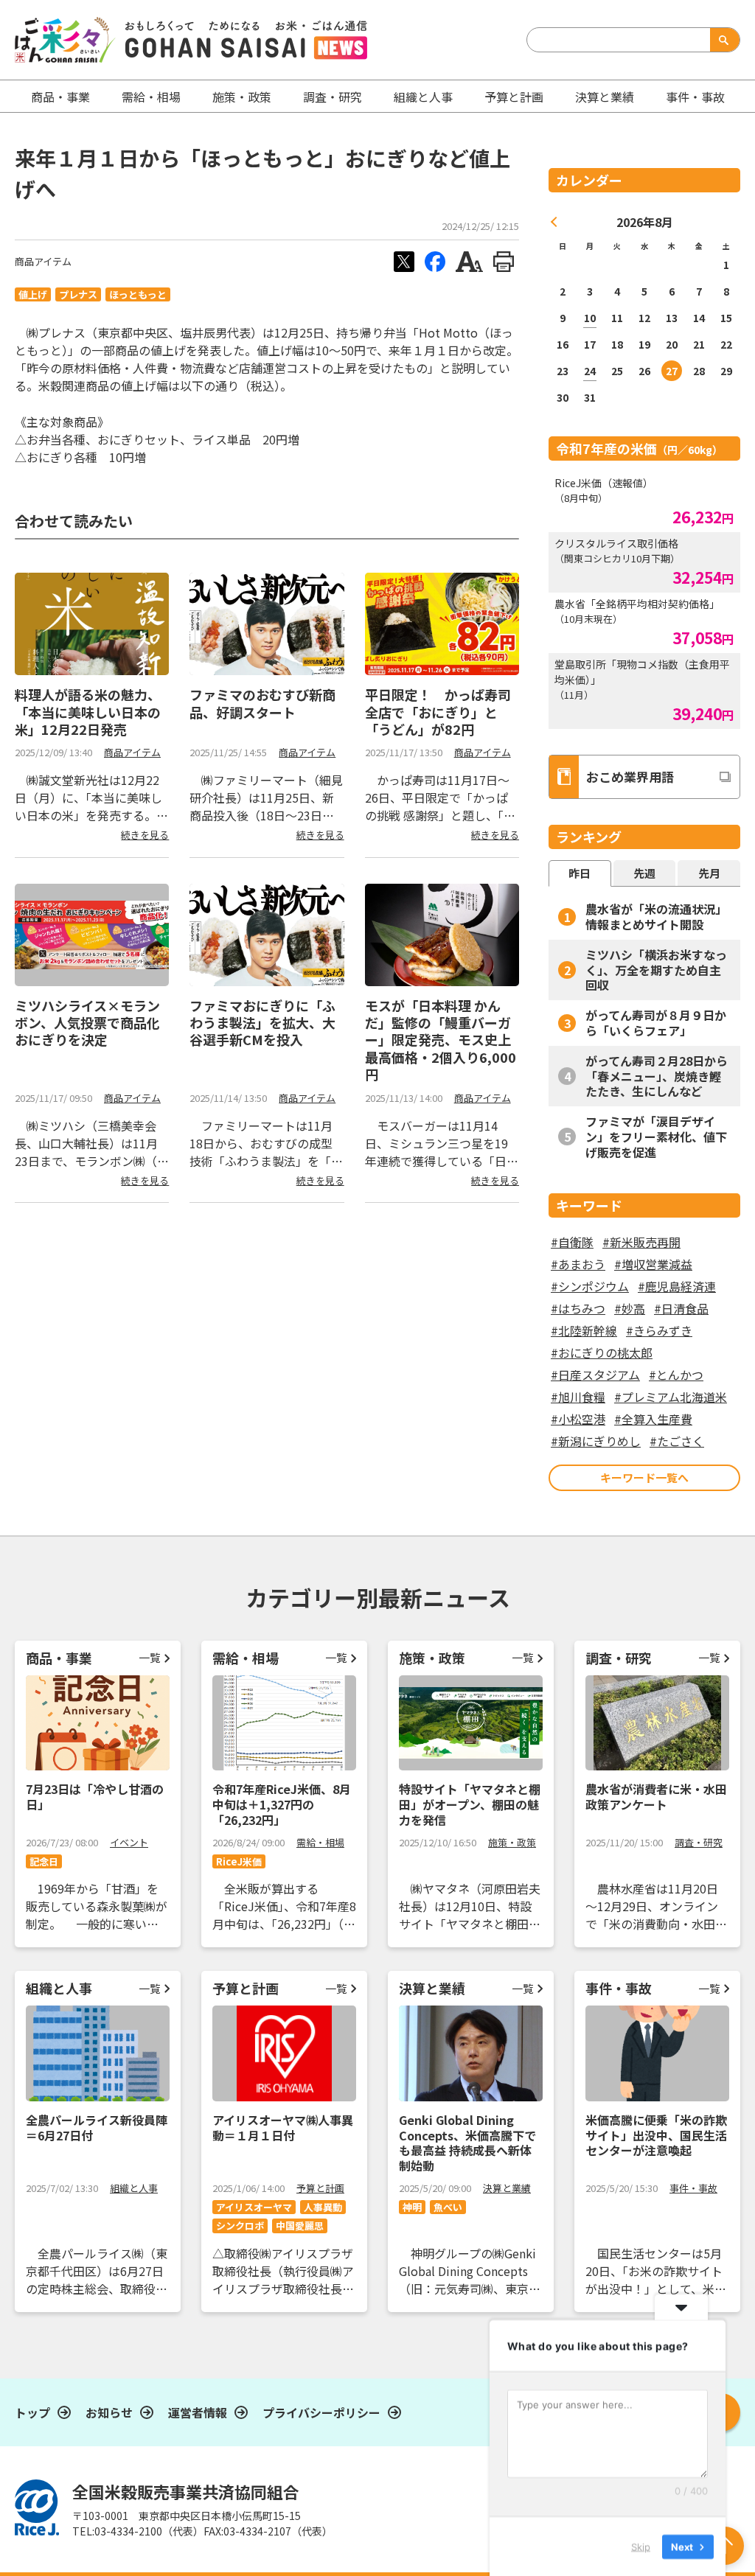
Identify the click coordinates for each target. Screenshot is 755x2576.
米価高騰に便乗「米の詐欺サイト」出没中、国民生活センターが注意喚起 (656, 2135)
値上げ (33, 294)
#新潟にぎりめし (596, 1441)
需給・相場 (151, 97)
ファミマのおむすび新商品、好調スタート (262, 703)
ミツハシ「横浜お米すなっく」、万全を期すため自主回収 (656, 970)
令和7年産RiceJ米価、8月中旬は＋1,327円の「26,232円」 (282, 1804)
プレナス (78, 294)
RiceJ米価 (239, 1861)
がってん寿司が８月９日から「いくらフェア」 (656, 1023)
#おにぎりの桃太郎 (602, 1352)
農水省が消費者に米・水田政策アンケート (656, 1797)
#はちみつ (578, 1308)
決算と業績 (605, 97)
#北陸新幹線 (584, 1330)
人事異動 (323, 2207)
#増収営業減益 (653, 1264)
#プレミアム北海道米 (671, 1397)
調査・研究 (333, 97)
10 (590, 318)
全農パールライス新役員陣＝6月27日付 (97, 2128)
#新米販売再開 (641, 1242)
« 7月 (554, 222)
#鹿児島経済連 (677, 1286)
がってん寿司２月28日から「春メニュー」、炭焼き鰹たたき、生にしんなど (657, 1076)
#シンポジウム (590, 1286)
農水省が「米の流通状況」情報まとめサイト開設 (656, 917)
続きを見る (145, 835)
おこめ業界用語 (630, 776)
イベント (129, 1842)
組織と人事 (423, 97)
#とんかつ (676, 1375)
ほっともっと (138, 294)
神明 (412, 2207)
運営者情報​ (198, 2412)
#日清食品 (681, 1308)
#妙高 (630, 1308)
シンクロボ (240, 2226)
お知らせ (109, 2412)
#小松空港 (578, 1419)
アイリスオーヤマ (254, 2207)
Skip (641, 2546)
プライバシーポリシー (321, 2412)
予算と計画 (514, 97)
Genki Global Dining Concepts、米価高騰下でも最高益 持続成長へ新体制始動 (467, 2143)
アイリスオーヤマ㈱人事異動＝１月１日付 (283, 2128)
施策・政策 (242, 97)
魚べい (448, 2207)
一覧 (150, 1657)
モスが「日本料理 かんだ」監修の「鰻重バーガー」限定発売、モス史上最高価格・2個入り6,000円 (441, 1040)
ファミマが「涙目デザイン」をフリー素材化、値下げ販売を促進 (656, 1137)
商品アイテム (43, 261)
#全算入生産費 (653, 1419)
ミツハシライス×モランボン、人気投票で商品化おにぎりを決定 (87, 1023)
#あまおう (578, 1264)
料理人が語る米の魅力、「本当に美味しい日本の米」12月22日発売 (88, 712)
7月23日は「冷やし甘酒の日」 (95, 1797)
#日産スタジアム (595, 1375)
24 (590, 371)
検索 (722, 40)
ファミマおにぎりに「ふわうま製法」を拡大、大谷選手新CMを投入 (262, 1023)
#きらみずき (659, 1330)
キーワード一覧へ (644, 1477)
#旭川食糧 (578, 1397)
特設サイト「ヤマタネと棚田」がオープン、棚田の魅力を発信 (470, 1804)
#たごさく (677, 1441)
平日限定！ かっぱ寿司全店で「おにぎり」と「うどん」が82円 (438, 712)
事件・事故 (693, 2188)
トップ (32, 2412)
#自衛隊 (572, 1242)
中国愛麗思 (300, 2226)
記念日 (44, 1861)
